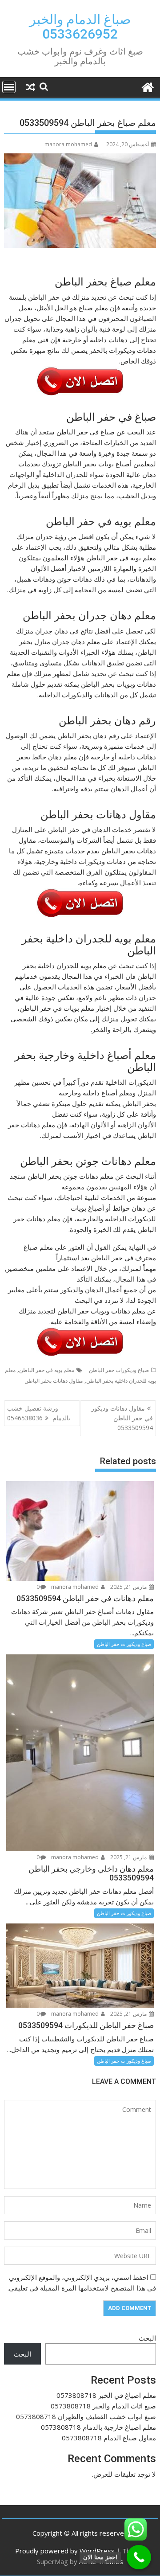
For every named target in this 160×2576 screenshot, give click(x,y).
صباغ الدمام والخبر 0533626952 (80, 27)
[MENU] (9, 87)
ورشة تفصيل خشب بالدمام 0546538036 (39, 1413)
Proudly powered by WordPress (65, 2551)
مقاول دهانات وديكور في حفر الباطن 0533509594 (122, 1418)
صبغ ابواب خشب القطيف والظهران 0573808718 (86, 2416)
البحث (147, 2338)
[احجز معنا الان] (139, 2557)
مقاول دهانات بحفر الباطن (54, 1381)
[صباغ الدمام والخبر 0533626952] (147, 86)
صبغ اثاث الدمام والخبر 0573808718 (103, 2406)
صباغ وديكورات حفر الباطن (119, 1370)
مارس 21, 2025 (129, 1587)
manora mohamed (68, 144)
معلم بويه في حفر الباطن (47, 1370)
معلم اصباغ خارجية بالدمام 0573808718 (98, 2427)
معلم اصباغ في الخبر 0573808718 (106, 2395)
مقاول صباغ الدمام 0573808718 (109, 2438)
